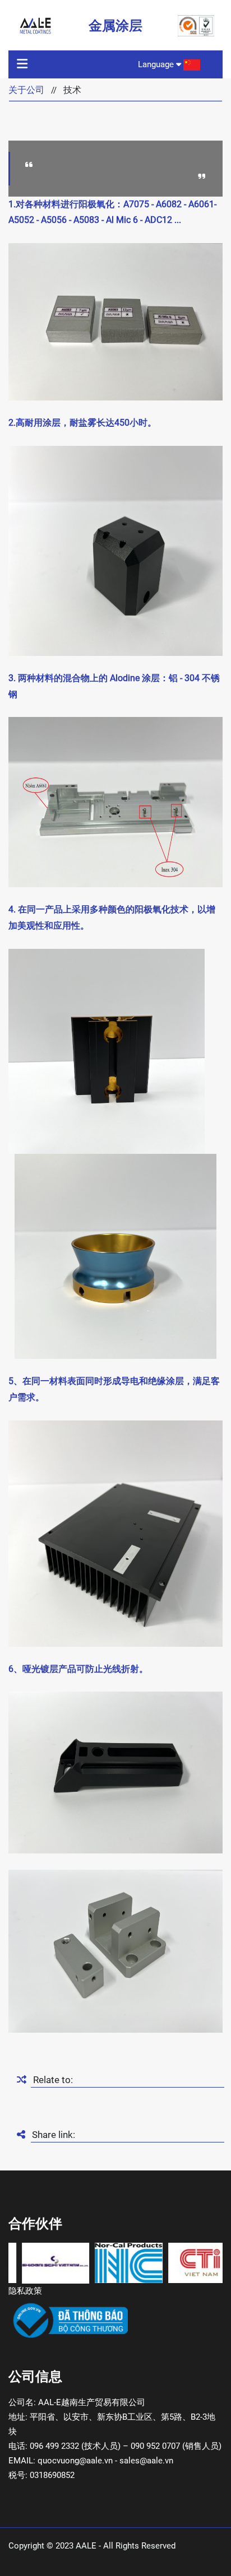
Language (157, 64)
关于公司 (26, 90)
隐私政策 (25, 2291)
